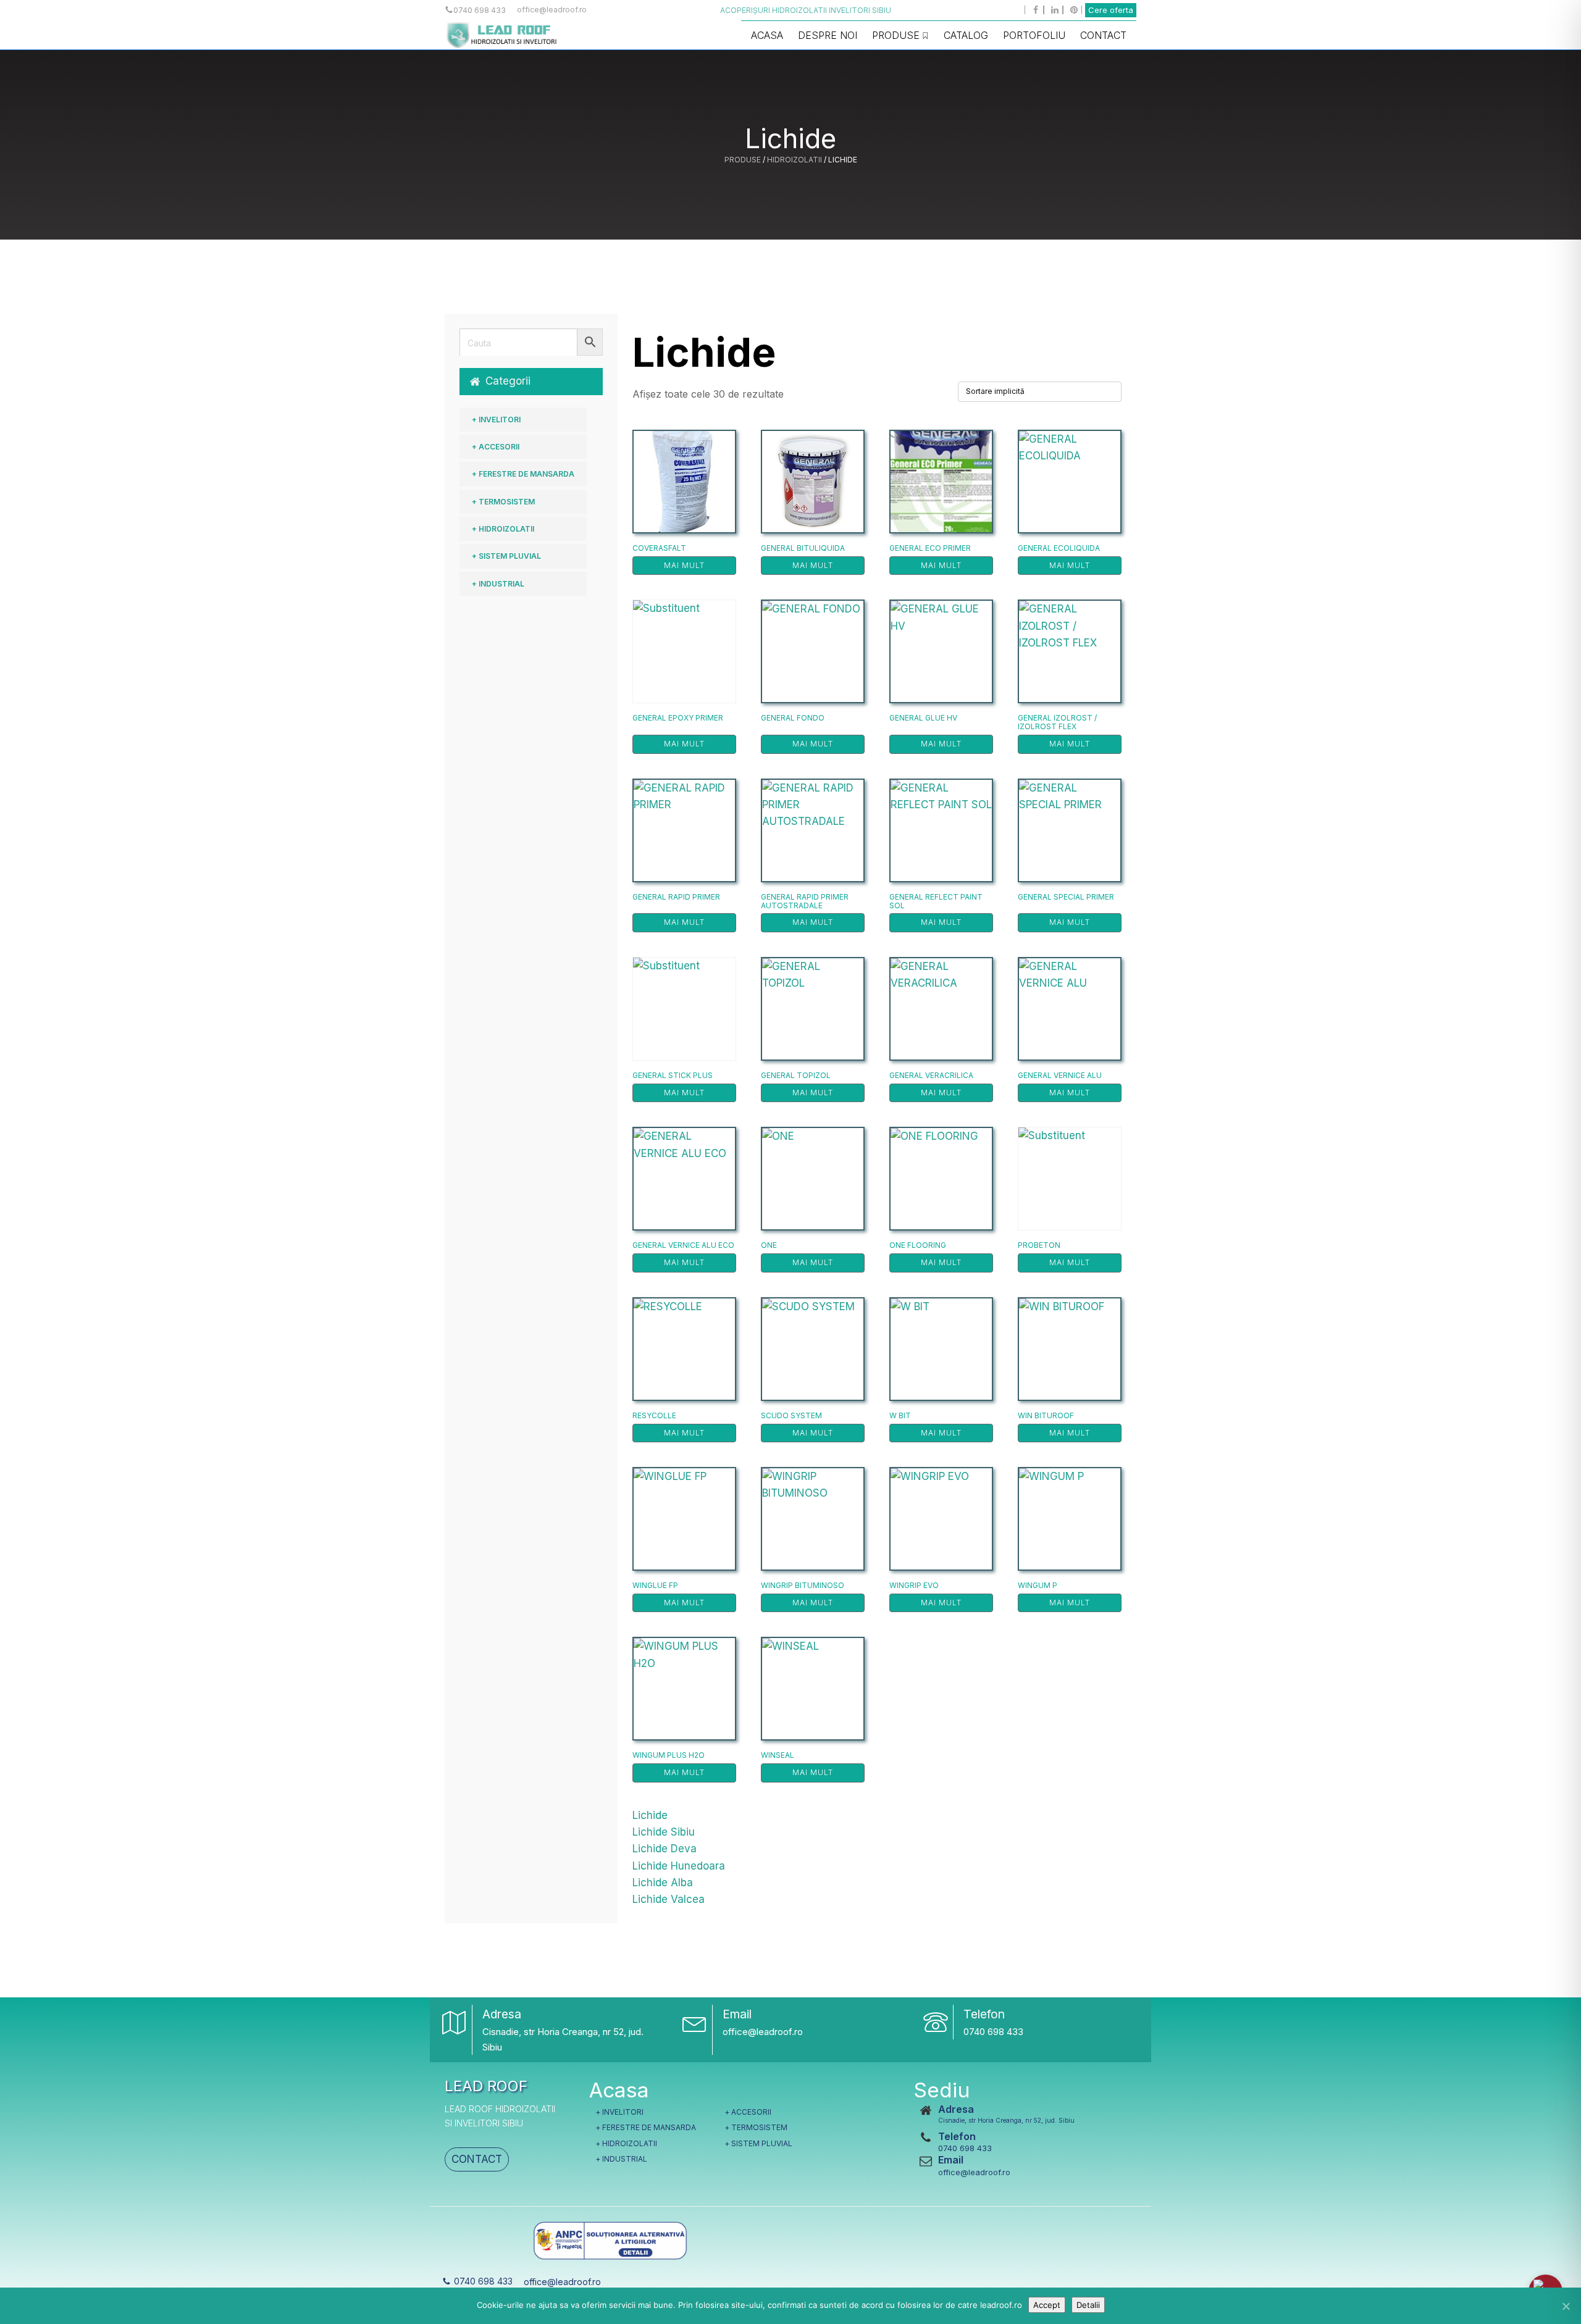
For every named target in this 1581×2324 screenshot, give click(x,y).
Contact (1103, 35)
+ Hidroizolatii (503, 529)
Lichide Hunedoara (679, 1866)
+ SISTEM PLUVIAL (506, 556)
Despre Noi (828, 35)
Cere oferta (1111, 10)
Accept (1047, 2305)
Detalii (1088, 2305)
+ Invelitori (496, 420)
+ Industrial (498, 584)
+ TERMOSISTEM (503, 502)
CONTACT (477, 2159)
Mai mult (684, 565)
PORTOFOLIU (1034, 35)
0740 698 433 (993, 2032)
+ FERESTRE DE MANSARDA (523, 474)
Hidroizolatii (795, 160)
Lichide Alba (663, 1883)
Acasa (767, 35)
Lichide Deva (665, 1849)
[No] (1566, 2306)
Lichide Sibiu (664, 1832)
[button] (531, 381)
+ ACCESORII (496, 447)
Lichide (650, 1815)
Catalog (966, 35)
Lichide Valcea (669, 1899)
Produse (896, 35)
